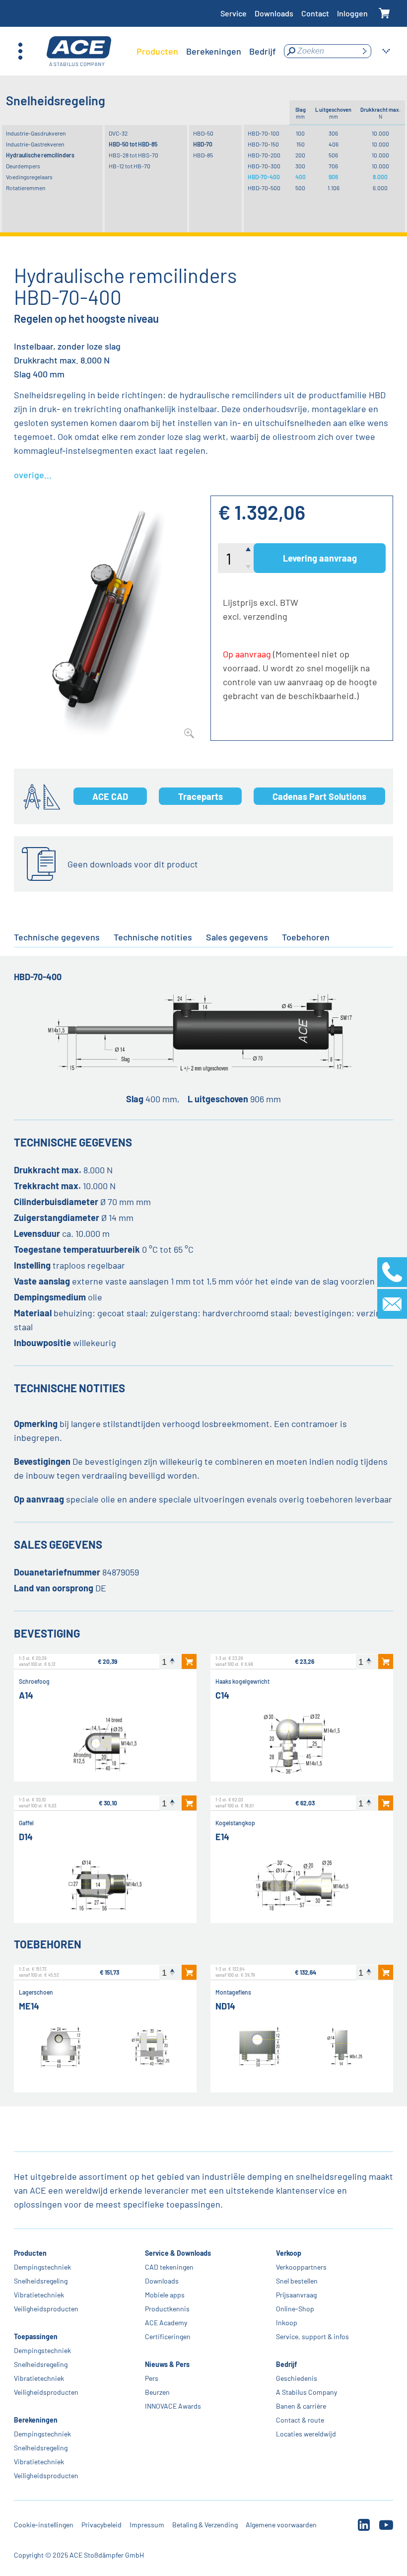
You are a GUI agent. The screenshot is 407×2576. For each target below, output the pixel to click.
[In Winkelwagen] (189, 1661)
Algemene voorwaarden (281, 2525)
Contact (315, 13)
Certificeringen (168, 2336)
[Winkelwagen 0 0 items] (384, 14)
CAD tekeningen (169, 2267)
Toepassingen (36, 2336)
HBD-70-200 (264, 155)
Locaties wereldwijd (306, 2434)
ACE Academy (166, 2323)
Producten (30, 2253)
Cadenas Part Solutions (319, 796)
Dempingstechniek (42, 2267)
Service (234, 13)
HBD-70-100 (264, 133)
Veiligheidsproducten (46, 2309)
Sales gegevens (237, 937)
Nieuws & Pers (167, 2364)
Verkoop (289, 2253)
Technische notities (153, 937)
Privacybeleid (102, 2525)
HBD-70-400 (264, 177)
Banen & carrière (301, 2406)
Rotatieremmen (26, 188)
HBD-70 (203, 144)
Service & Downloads (178, 2253)
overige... (33, 475)
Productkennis (167, 2309)
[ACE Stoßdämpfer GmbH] (79, 51)
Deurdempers (23, 166)
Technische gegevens (57, 937)
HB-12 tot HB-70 (130, 166)
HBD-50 (203, 133)
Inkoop (287, 2323)
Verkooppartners (301, 2267)
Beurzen (157, 2392)
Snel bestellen (297, 2281)
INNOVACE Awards (173, 2406)
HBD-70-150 (263, 144)
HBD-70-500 (264, 188)
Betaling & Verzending (205, 2525)
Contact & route (300, 2420)
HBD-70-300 (264, 166)
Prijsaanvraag (296, 2295)
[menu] (206, 51)
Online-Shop (295, 2309)
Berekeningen (36, 2420)
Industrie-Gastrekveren (35, 144)
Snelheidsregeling (41, 2281)
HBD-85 (203, 155)
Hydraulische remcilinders (40, 155)
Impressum (147, 2525)
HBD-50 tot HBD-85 (133, 144)
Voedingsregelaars (29, 177)
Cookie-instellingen (44, 2525)
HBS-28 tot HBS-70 (134, 155)
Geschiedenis (297, 2378)
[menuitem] (157, 51)
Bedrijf (286, 2364)
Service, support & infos (312, 2336)
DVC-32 (118, 133)
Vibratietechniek (39, 2295)
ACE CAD (110, 796)
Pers (152, 2378)
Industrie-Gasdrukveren (36, 133)
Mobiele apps (165, 2295)
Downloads (274, 13)
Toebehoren (306, 937)
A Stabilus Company (306, 2392)
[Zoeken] (364, 51)
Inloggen (352, 13)
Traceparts (201, 796)
